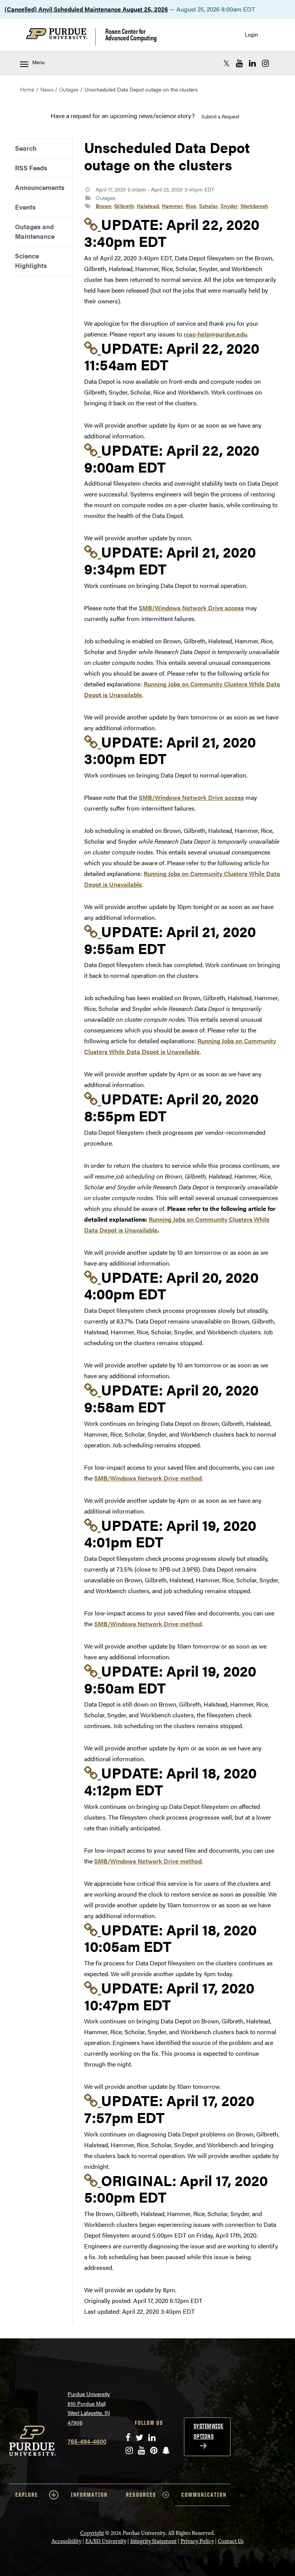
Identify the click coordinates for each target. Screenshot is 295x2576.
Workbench (254, 206)
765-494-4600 (87, 2441)
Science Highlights (31, 261)
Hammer (172, 206)
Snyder (229, 206)
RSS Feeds (31, 168)
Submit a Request (220, 116)
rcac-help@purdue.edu (215, 334)
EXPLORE (27, 2495)
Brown (104, 206)
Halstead (148, 206)
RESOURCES (141, 2495)
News (47, 89)
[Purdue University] (61, 37)
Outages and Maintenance (35, 231)
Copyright (92, 2533)
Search (26, 148)
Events (25, 207)
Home (27, 89)
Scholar (208, 206)
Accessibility (66, 2541)
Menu (38, 62)
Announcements (40, 187)
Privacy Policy (197, 2541)
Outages (69, 89)
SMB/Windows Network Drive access (191, 608)
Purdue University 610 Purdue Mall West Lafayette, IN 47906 (89, 2408)
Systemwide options (209, 2431)
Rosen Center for (131, 34)
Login (251, 34)
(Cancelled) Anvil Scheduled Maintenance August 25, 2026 (86, 9)
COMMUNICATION (204, 2495)
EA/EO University (106, 2541)
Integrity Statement (153, 2541)
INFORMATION (89, 2495)
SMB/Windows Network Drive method (148, 1478)
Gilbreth (124, 206)
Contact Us (231, 2541)
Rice (191, 206)
